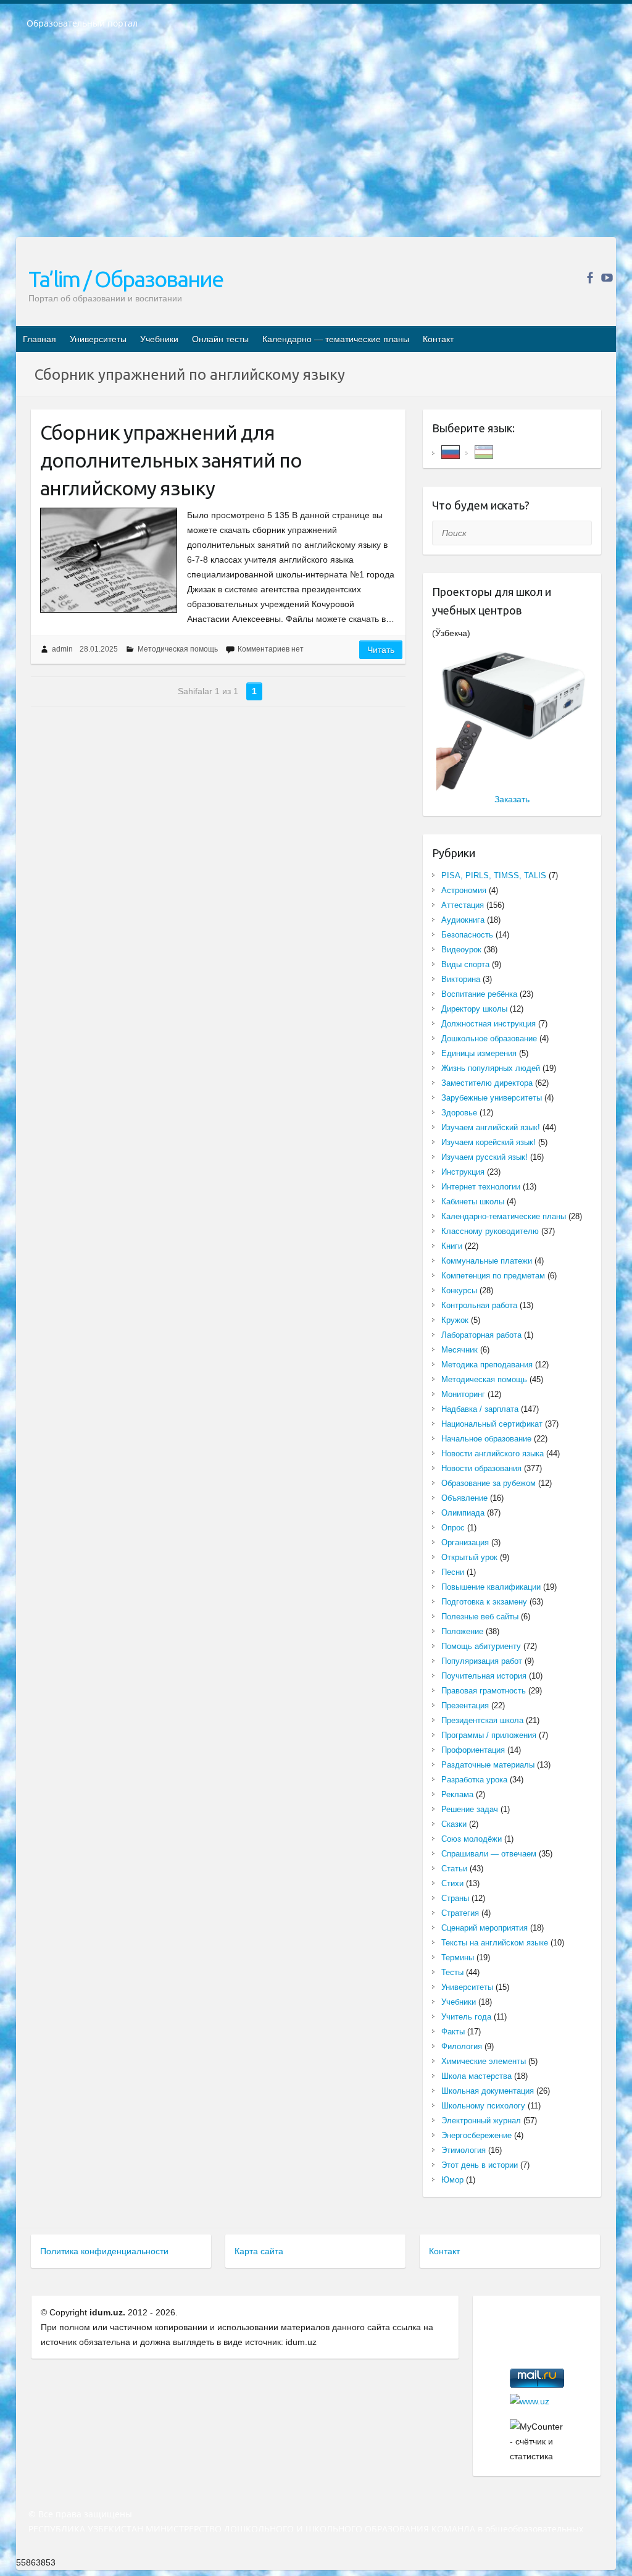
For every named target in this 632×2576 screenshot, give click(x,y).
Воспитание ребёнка (479, 994)
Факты (453, 2032)
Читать (381, 650)
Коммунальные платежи (487, 1261)
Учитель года (466, 2017)
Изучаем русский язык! (484, 1157)
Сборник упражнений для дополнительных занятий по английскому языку (171, 460)
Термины (458, 1957)
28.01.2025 (99, 649)
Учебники (159, 339)
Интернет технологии (481, 1187)
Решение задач (470, 1809)
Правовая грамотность (484, 1691)
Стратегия (460, 1913)
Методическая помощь (178, 649)
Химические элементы (484, 2061)
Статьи (454, 1869)
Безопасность (467, 935)
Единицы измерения (479, 1053)
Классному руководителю (490, 1231)
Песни (453, 1572)
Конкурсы (459, 1290)
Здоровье (459, 1113)
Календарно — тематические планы (336, 339)
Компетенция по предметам (493, 1276)
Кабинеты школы (473, 1202)
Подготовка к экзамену (484, 1602)
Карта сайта (259, 2251)
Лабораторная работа (481, 1335)
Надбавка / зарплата (480, 1409)
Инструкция (463, 1172)
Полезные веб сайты (480, 1617)
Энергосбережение (476, 2135)
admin (62, 649)
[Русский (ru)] (451, 451)
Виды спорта (465, 964)
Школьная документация (488, 2091)
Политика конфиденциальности (104, 2251)
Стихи (452, 1883)
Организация (465, 1542)
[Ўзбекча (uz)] (484, 451)
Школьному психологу (483, 2106)
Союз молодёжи (472, 1839)
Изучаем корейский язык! (489, 1142)
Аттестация (463, 905)
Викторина (461, 979)
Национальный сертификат (492, 1424)
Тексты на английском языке (495, 1943)
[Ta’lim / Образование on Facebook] (590, 278)
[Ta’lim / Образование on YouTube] (607, 278)
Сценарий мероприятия (484, 1928)
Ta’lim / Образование (126, 279)
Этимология (464, 2150)
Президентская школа (482, 1720)
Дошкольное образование (489, 1038)
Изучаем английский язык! (491, 1127)
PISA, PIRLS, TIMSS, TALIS (494, 875)
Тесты (452, 1972)
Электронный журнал (481, 2121)
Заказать (512, 799)
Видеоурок (461, 950)
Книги (452, 1246)
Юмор (452, 2180)
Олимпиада (463, 1513)
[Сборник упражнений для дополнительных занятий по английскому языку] (109, 560)
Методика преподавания (487, 1365)
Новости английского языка (493, 1454)
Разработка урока (474, 1780)
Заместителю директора (487, 1083)
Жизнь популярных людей (491, 1068)
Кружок (455, 1320)
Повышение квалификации (491, 1587)
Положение (462, 1631)
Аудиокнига (463, 920)
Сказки (454, 1824)
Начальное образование (486, 1439)
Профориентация (473, 1750)
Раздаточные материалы (488, 1765)
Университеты (98, 339)
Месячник (459, 1350)
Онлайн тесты (220, 339)
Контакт (438, 339)
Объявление (464, 1498)
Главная (39, 339)
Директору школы (474, 1009)
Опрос (453, 1528)
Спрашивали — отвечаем (489, 1854)
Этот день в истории (480, 2165)
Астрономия (464, 890)
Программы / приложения (489, 1735)
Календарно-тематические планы (504, 1216)
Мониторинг (463, 1394)
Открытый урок (469, 1557)
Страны (455, 1898)
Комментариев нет (271, 649)
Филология (462, 2046)
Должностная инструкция (489, 1024)
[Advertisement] (316, 141)
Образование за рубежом (489, 1483)
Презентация (465, 1705)
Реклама (457, 1794)
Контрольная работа (479, 1305)
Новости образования (481, 1468)
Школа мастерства (476, 2076)
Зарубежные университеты (492, 1098)
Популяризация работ (482, 1661)
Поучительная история (484, 1676)
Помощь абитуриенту (481, 1646)
